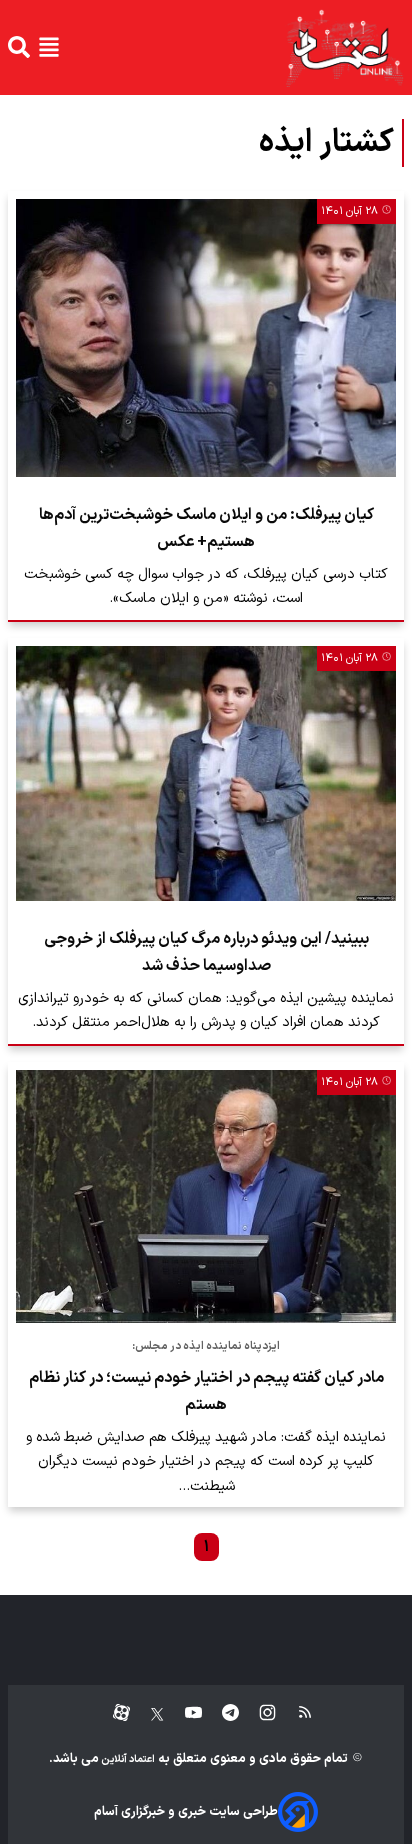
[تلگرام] (220, 1713)
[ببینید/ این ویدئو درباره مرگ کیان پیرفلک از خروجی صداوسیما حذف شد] (206, 773)
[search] (19, 47)
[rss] (295, 1713)
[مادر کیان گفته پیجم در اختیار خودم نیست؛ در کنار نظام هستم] (206, 1196)
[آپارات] (113, 1713)
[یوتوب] (183, 1713)
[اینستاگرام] (257, 1713)
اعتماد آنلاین (127, 1759)
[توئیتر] (147, 1713)
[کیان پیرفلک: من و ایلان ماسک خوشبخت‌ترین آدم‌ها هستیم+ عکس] (206, 338)
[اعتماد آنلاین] (344, 47)
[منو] (49, 47)
